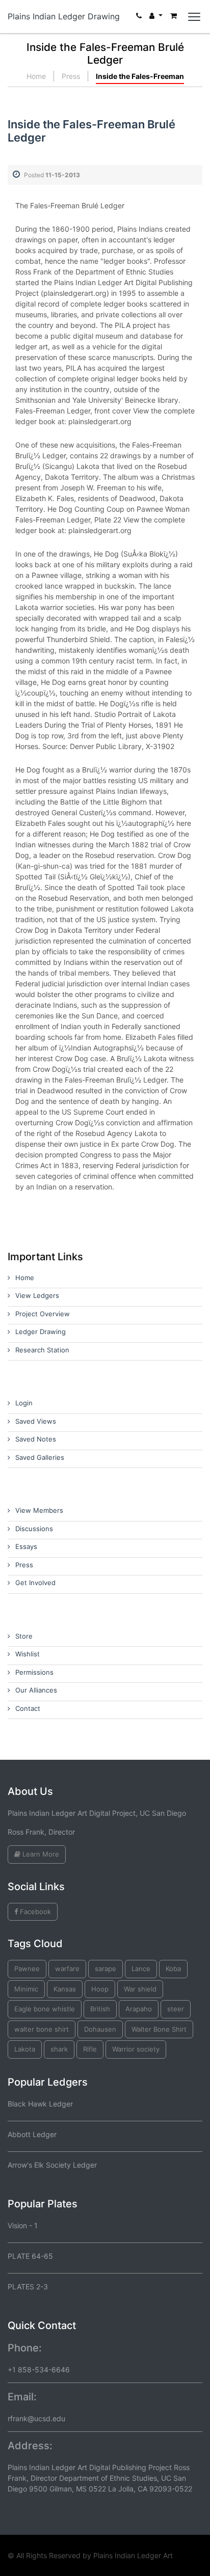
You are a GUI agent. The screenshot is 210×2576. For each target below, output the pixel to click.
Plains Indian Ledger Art (133, 2555)
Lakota (25, 2049)
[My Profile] (156, 18)
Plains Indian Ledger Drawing (64, 16)
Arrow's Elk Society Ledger (52, 2165)
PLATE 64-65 (30, 2256)
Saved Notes (36, 1439)
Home (36, 76)
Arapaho (139, 2009)
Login (24, 1403)
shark (59, 2049)
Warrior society (136, 2049)
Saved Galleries (40, 1457)
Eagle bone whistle (45, 2009)
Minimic (26, 1989)
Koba (173, 1969)
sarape (106, 1969)
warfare (67, 1969)
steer (176, 2009)
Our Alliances (36, 1690)
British (100, 2009)
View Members (39, 1510)
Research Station (42, 1350)
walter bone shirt (42, 2029)
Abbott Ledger (32, 2134)
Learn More (40, 1854)
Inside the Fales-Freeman (140, 76)
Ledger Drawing (41, 1332)
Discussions (34, 1529)
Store (24, 1636)
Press (71, 76)
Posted (52, 175)
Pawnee (27, 1969)
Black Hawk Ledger (40, 2104)
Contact (28, 1708)
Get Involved (35, 1583)
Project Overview (43, 1314)
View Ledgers (37, 1295)
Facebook (34, 1912)
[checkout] (174, 18)
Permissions (34, 1672)
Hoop (100, 1989)
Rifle (90, 2049)
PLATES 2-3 (28, 2287)
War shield (140, 1989)
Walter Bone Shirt (159, 2029)
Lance (141, 1969)
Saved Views (36, 1421)
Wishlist (28, 1654)
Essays (26, 1546)
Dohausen (100, 2029)
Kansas (65, 1989)
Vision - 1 (23, 2225)
